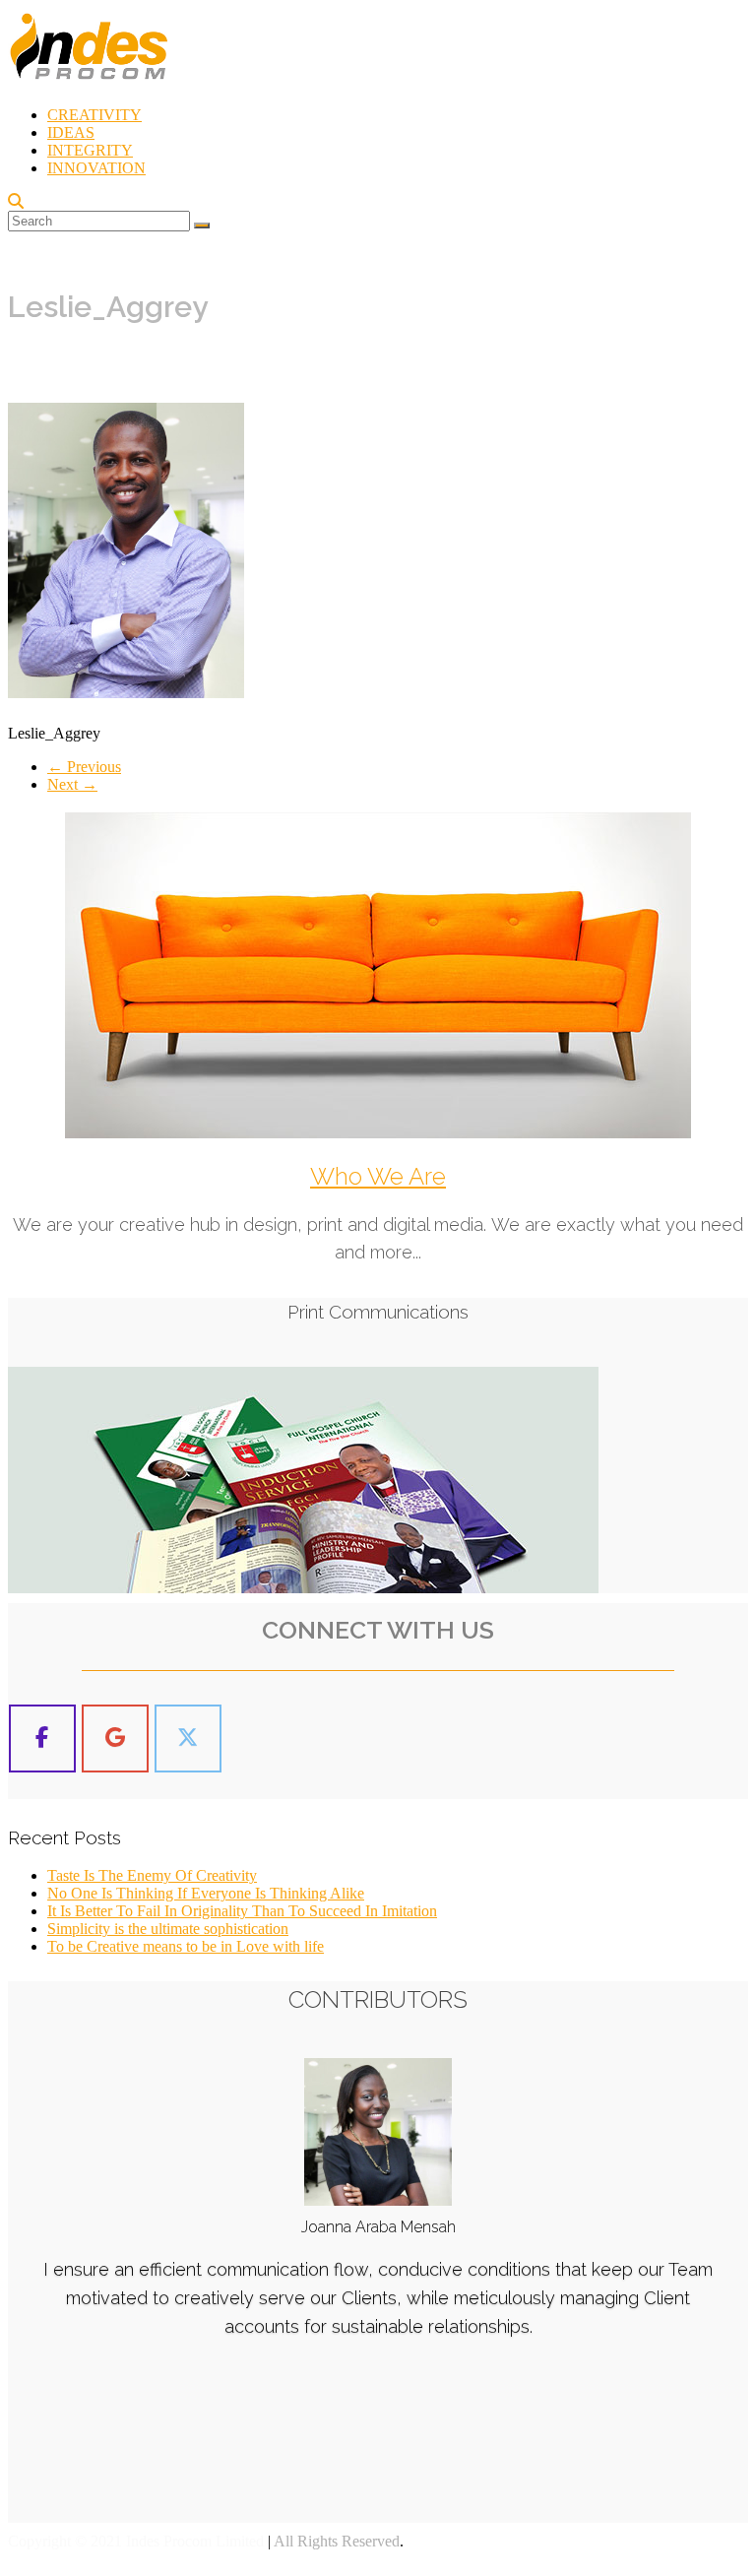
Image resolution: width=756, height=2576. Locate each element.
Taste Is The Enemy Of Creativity (152, 1875)
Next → (72, 784)
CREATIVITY (94, 115)
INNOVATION (96, 168)
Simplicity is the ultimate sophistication (168, 1929)
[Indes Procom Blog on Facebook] (42, 1739)
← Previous (84, 767)
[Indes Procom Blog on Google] (115, 1739)
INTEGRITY (90, 150)
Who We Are (378, 1176)
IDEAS (71, 132)
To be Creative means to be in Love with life (186, 1946)
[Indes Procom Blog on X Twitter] (188, 1739)
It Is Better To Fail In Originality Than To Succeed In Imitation (242, 1911)
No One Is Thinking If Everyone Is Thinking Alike (206, 1893)
